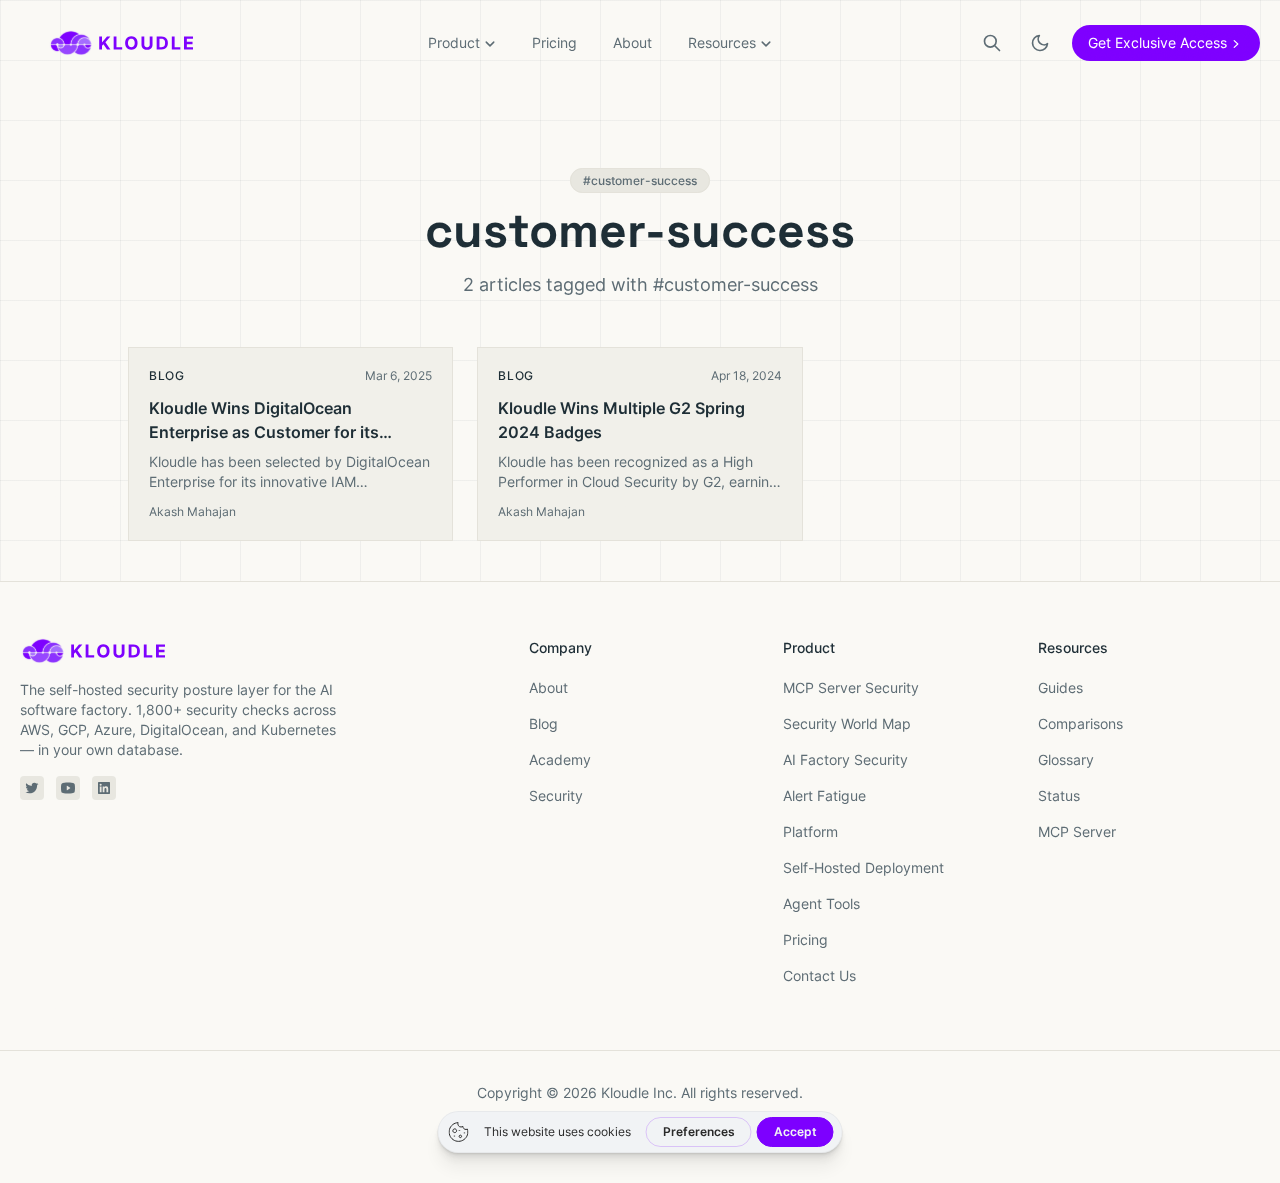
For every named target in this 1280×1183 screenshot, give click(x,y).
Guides (1060, 687)
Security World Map (847, 723)
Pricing (554, 42)
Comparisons (1080, 723)
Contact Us (819, 975)
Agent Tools (821, 903)
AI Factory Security (845, 759)
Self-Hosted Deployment (863, 867)
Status (1059, 795)
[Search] (992, 43)
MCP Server (1077, 831)
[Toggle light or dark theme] (1040, 43)
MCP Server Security (851, 687)
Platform (810, 831)
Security (556, 795)
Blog (543, 723)
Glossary (1066, 759)
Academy (560, 759)
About (632, 42)
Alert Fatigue (824, 795)
